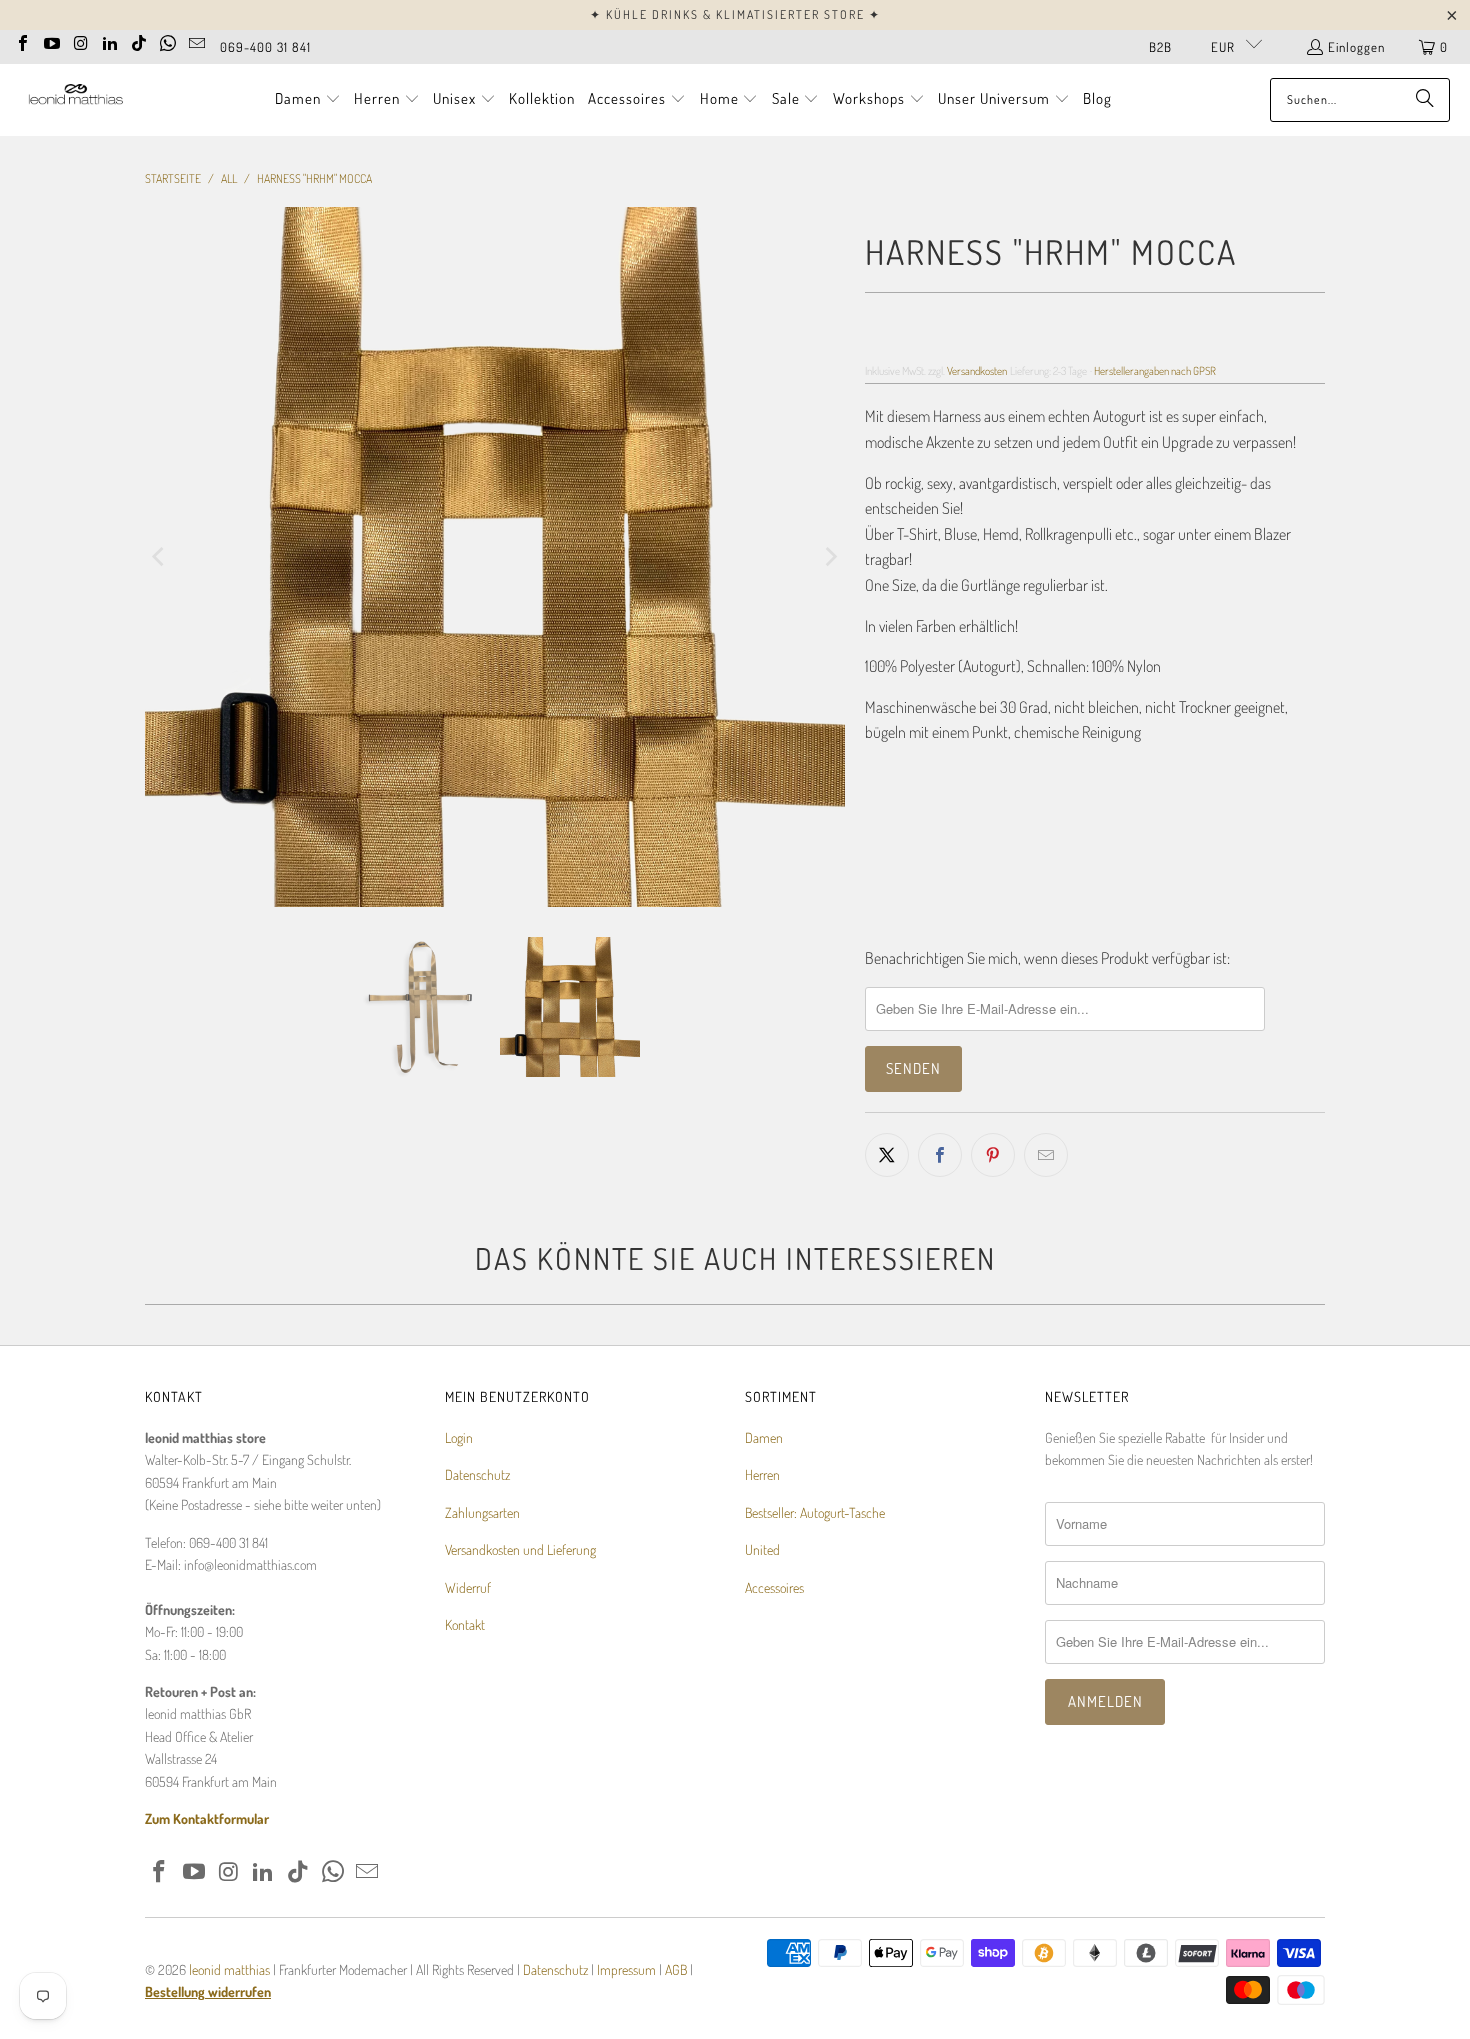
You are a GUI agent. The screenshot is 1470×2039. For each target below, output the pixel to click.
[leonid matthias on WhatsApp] (168, 41)
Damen (764, 1437)
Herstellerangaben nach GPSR (1155, 370)
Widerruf (468, 1587)
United (762, 1549)
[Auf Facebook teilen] (940, 1155)
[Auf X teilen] (887, 1155)
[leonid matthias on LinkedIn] (110, 41)
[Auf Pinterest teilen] (993, 1155)
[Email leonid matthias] (197, 41)
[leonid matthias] (75, 99)
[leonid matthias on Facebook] (23, 41)
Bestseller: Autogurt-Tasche (815, 1512)
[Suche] (1425, 100)
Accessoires (774, 1587)
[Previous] (160, 557)
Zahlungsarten (482, 1512)
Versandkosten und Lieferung (520, 1549)
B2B (1160, 47)
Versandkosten (977, 370)
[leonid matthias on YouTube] (52, 41)
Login (459, 1437)
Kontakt (465, 1624)
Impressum (628, 1969)
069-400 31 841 (265, 47)
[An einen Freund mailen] (1046, 1155)
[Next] (830, 557)
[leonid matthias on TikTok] (139, 41)
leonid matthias (229, 1969)
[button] (308, 100)
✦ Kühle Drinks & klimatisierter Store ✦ (735, 14)
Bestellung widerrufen (208, 1991)
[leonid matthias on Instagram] (81, 41)
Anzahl (883, 773)
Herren (762, 1474)
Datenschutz (477, 1474)
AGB (676, 1969)
